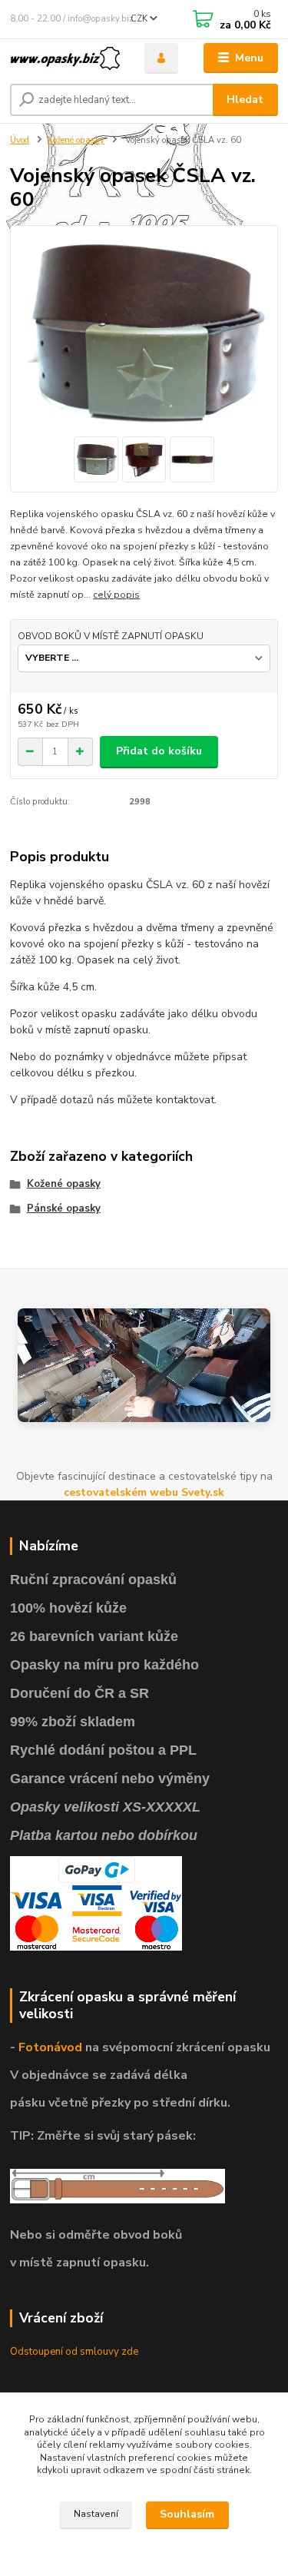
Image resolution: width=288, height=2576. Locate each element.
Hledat (245, 99)
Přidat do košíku (159, 751)
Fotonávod (50, 2047)
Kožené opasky (76, 140)
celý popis (116, 595)
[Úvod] (66, 58)
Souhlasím (187, 2514)
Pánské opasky (64, 1208)
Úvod (20, 140)
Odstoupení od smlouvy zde (74, 2352)
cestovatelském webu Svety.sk (144, 1492)
